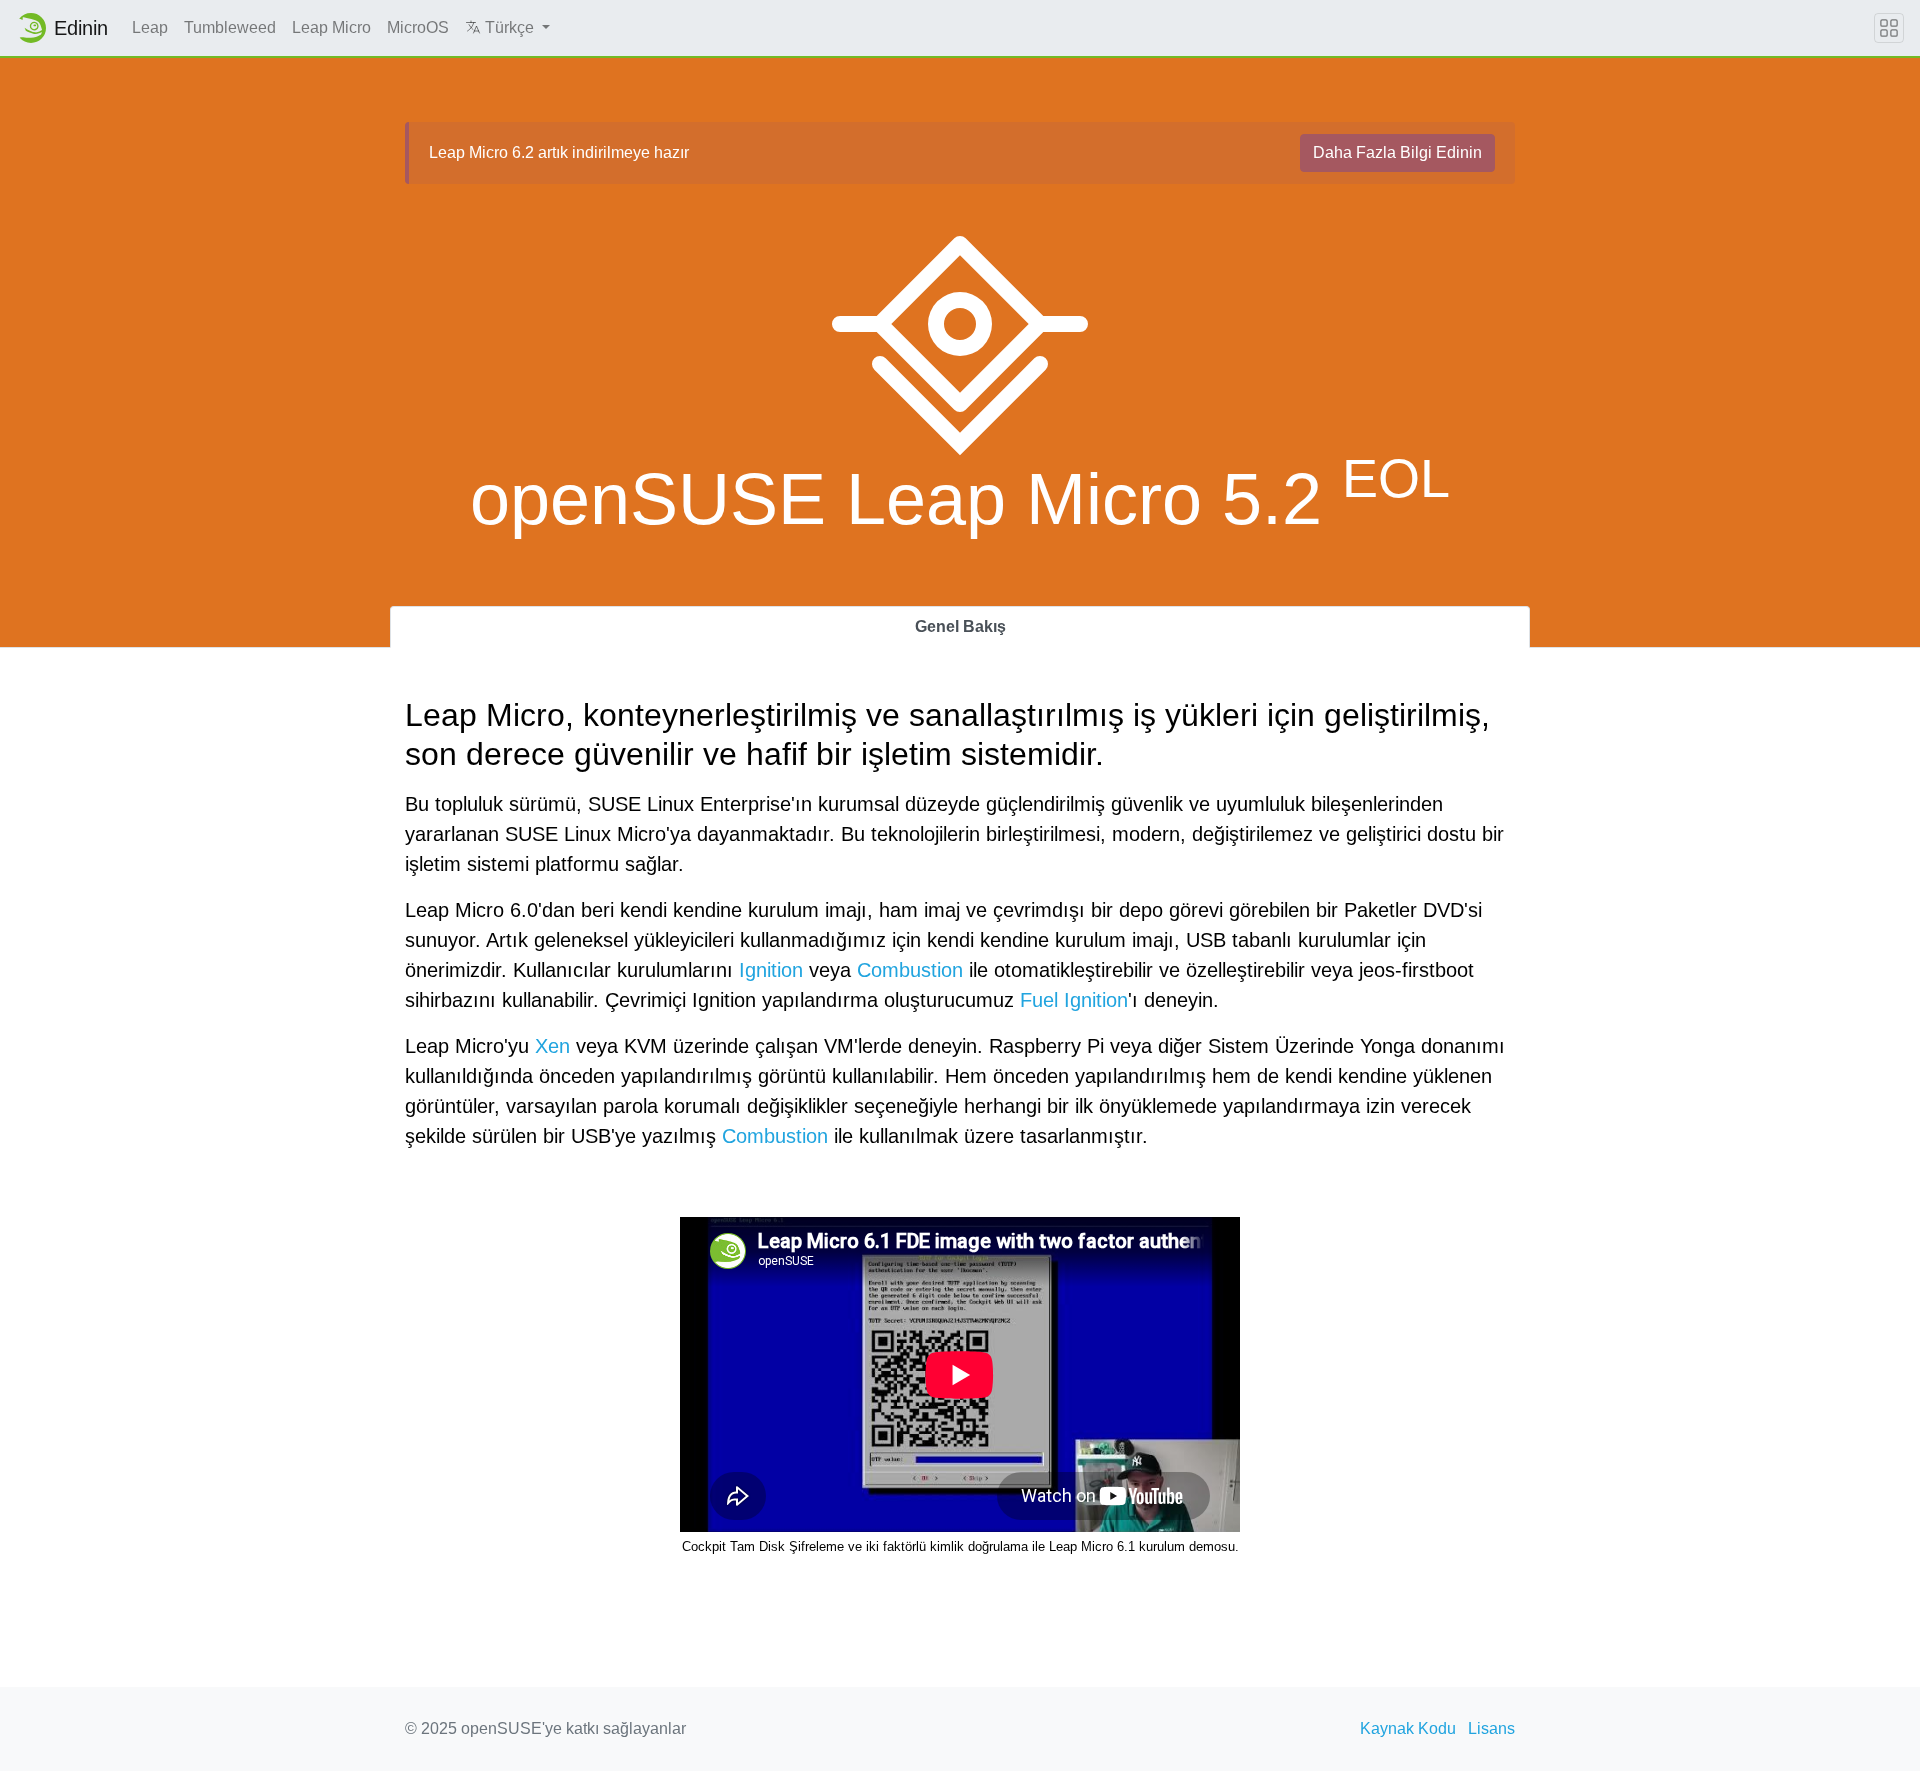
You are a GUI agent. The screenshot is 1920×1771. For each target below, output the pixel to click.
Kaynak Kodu (1408, 1728)
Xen (552, 1046)
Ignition (771, 970)
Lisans (1491, 1728)
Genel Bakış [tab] (960, 626)
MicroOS (418, 27)
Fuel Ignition (1074, 1000)
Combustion (910, 970)
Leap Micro (331, 27)
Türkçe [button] (509, 27)
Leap (150, 27)
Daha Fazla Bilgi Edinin (1397, 152)
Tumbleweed (230, 27)
